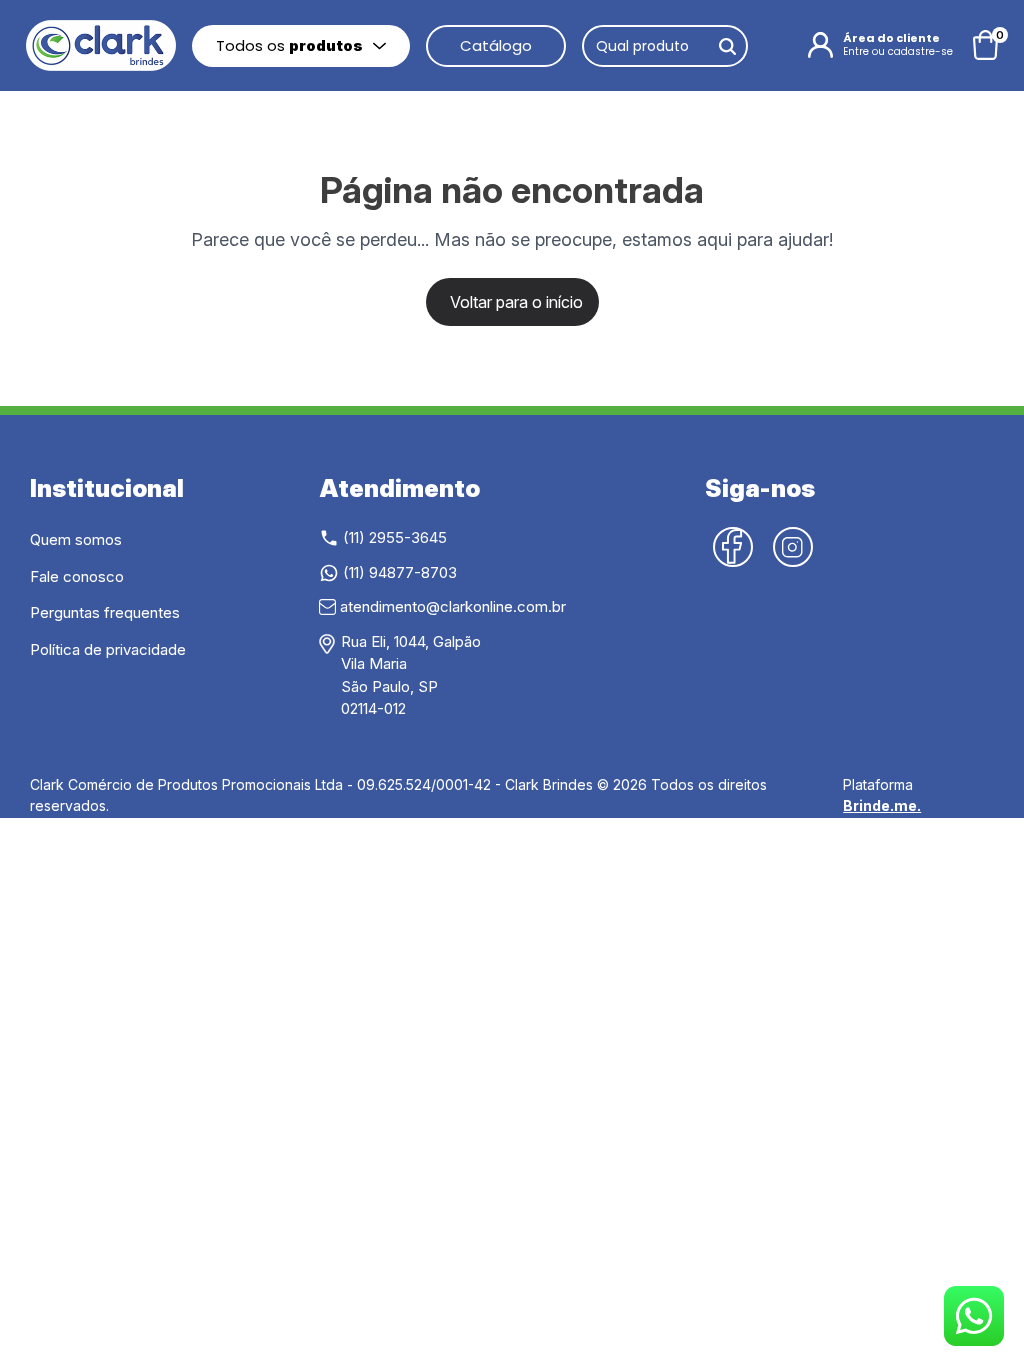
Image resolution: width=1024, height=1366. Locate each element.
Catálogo (496, 45)
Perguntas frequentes (105, 612)
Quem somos (76, 539)
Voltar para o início (516, 302)
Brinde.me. (882, 805)
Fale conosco (77, 576)
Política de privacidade (108, 649)
